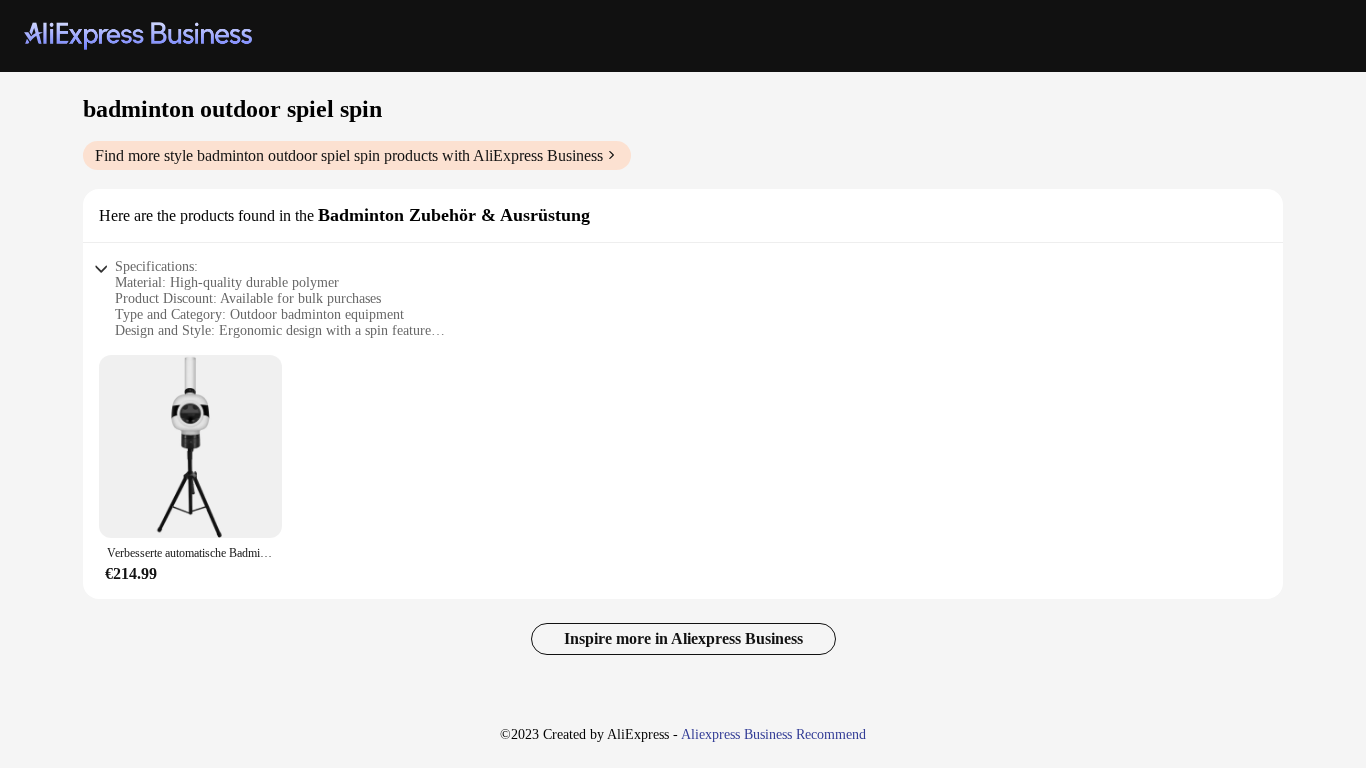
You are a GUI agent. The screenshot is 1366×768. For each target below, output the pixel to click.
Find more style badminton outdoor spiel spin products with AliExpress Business (349, 155)
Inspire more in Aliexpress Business (683, 638)
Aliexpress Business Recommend (773, 734)
